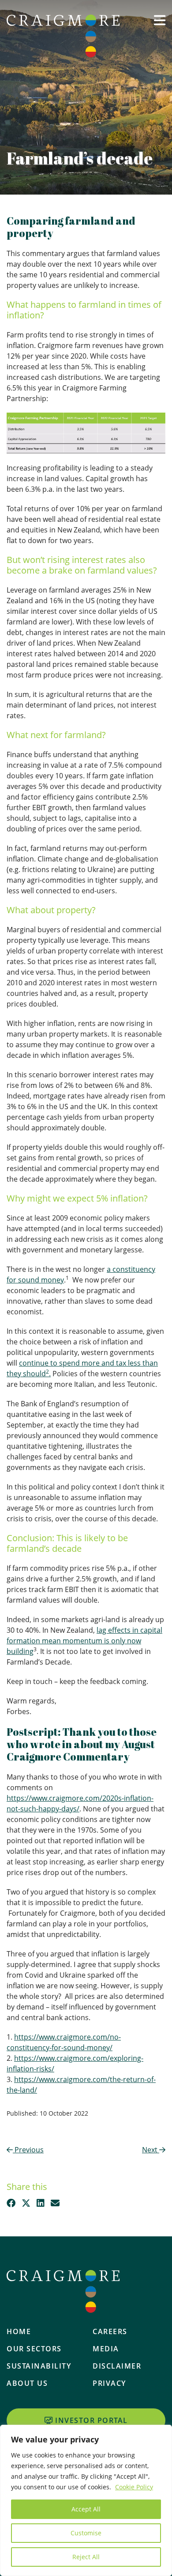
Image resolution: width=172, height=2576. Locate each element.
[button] (160, 34)
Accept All (86, 2509)
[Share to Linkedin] (41, 2203)
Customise (86, 2533)
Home (19, 2331)
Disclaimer (117, 2366)
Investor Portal (92, 2420)
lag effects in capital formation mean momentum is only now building (84, 1641)
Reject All (86, 2557)
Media (106, 2349)
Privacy (109, 2383)
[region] (86, 2500)
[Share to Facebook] (11, 2203)
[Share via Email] (55, 2203)
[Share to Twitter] (26, 2203)
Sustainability (39, 2366)
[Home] (63, 36)
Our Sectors (34, 2349)
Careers (110, 2331)
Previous (28, 2150)
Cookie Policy (134, 2487)
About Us (27, 2383)
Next (151, 2150)
